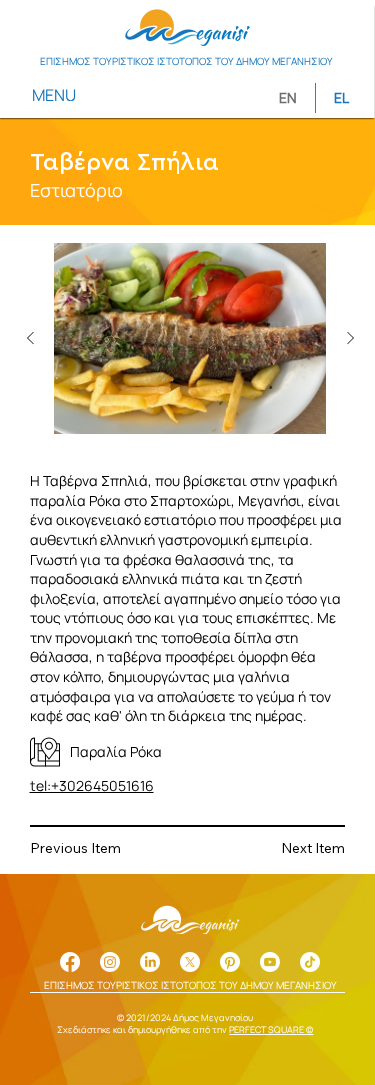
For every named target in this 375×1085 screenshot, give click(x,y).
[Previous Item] (30, 339)
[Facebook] (70, 962)
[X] (190, 962)
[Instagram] (110, 962)
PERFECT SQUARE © (271, 1029)
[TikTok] (310, 962)
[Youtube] (270, 962)
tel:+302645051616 (92, 785)
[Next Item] (350, 339)
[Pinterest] (230, 962)
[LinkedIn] (150, 962)
